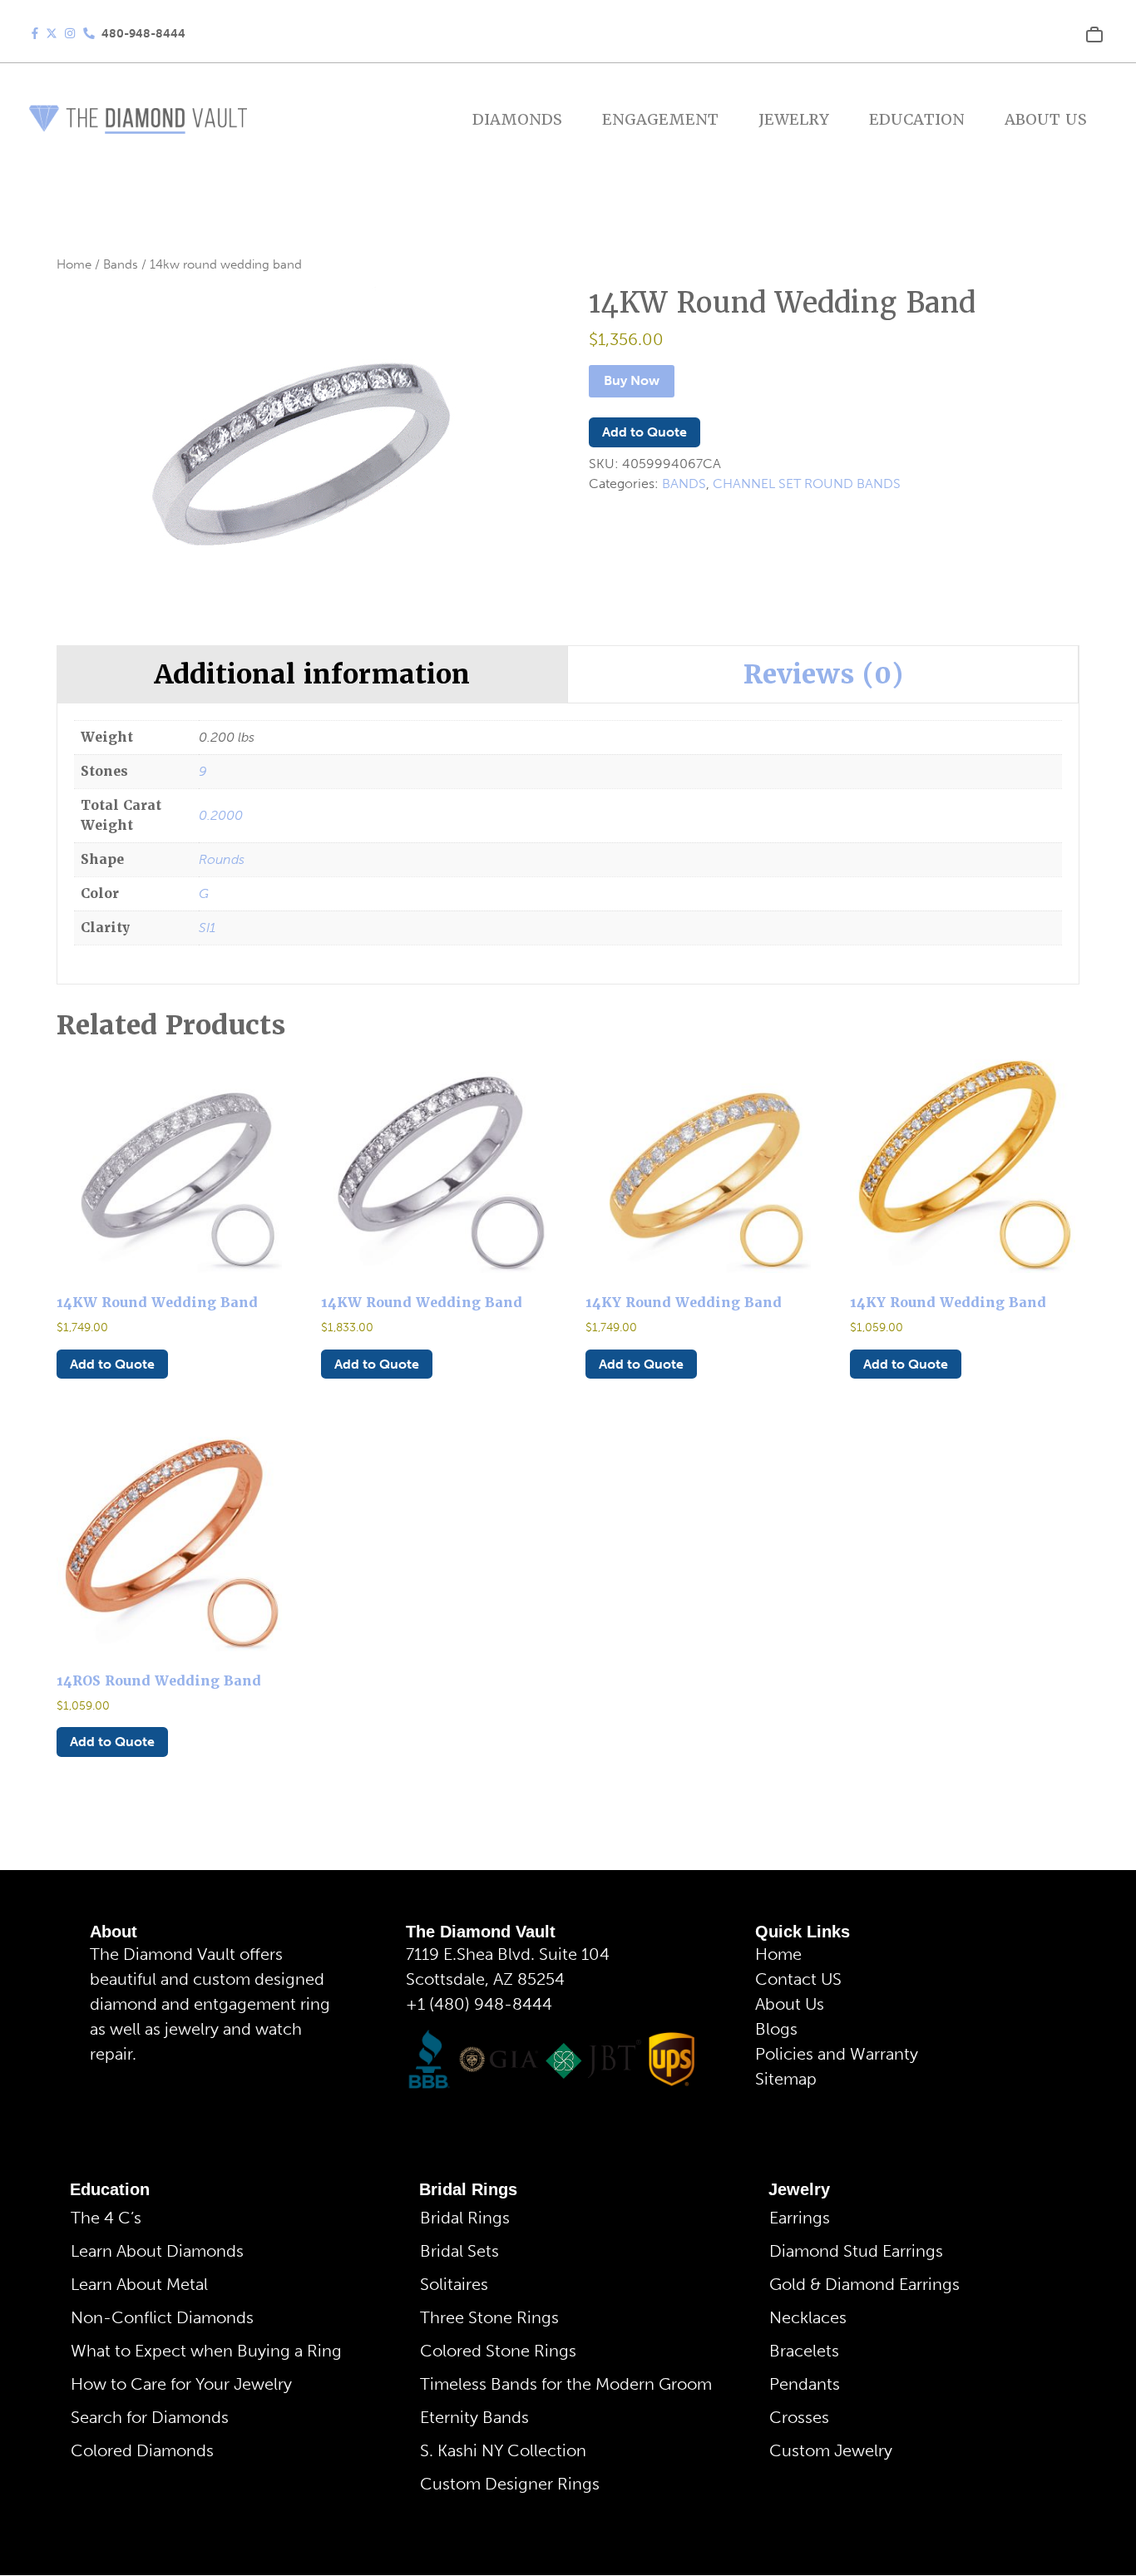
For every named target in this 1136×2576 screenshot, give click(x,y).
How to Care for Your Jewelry (181, 2384)
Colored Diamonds (142, 2450)
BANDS (684, 484)
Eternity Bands (474, 2417)
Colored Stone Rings (498, 2351)
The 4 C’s (106, 2218)
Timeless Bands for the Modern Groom (566, 2384)
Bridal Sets (459, 2251)
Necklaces (808, 2317)
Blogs (776, 2029)
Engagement (660, 119)
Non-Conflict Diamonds (162, 2317)
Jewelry (794, 119)
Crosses (799, 2417)
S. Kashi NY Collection (503, 2450)
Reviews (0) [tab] (823, 674)
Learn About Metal (139, 2284)
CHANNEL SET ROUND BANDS (807, 484)
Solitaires (454, 2284)
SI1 (207, 928)
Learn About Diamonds (157, 2251)
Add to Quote (645, 432)
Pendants (805, 2384)
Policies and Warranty (837, 2054)
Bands (121, 264)
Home (74, 264)
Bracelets (804, 2351)
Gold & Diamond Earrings (864, 2284)
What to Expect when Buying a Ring (206, 2351)
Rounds (222, 859)
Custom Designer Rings (510, 2484)
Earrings (800, 2218)
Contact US (798, 1979)
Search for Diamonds (150, 2417)
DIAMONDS (517, 119)
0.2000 (221, 815)
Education (917, 119)
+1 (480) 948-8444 (479, 2004)
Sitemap (786, 2079)
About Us (1046, 119)
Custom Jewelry (831, 2450)
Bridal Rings (468, 2189)
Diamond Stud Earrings (856, 2251)
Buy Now (632, 380)
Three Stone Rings (489, 2317)
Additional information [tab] (312, 674)
